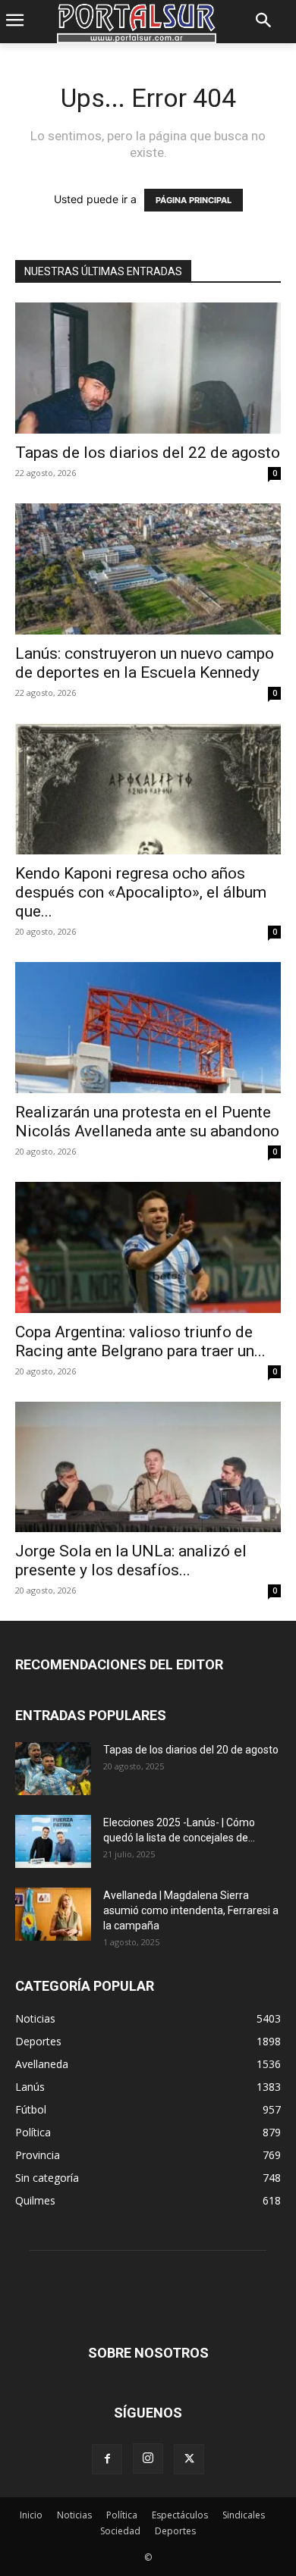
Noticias (74, 2515)
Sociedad (120, 2531)
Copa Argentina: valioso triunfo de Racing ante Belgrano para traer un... (140, 1341)
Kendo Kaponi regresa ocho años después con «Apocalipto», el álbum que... (141, 892)
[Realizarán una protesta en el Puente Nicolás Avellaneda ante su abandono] (148, 1028)
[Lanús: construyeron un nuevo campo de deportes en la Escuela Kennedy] (148, 569)
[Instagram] (148, 2458)
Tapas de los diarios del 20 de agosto (191, 1750)
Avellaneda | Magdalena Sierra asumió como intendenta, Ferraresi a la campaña (191, 1910)
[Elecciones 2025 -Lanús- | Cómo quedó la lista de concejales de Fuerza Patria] (53, 1841)
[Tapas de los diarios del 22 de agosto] (148, 368)
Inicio (31, 2515)
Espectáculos (180, 2515)
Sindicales (244, 2515)
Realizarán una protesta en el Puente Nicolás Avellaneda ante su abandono (147, 1122)
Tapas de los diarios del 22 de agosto (148, 453)
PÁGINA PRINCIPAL (194, 200)
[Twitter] (189, 2459)
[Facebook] (107, 2459)
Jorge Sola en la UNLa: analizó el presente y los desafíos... (131, 1561)
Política (122, 2515)
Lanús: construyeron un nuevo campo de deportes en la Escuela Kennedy (145, 663)
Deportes (175, 2531)
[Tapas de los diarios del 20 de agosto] (53, 1769)
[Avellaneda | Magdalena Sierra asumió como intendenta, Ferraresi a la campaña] (53, 1914)
